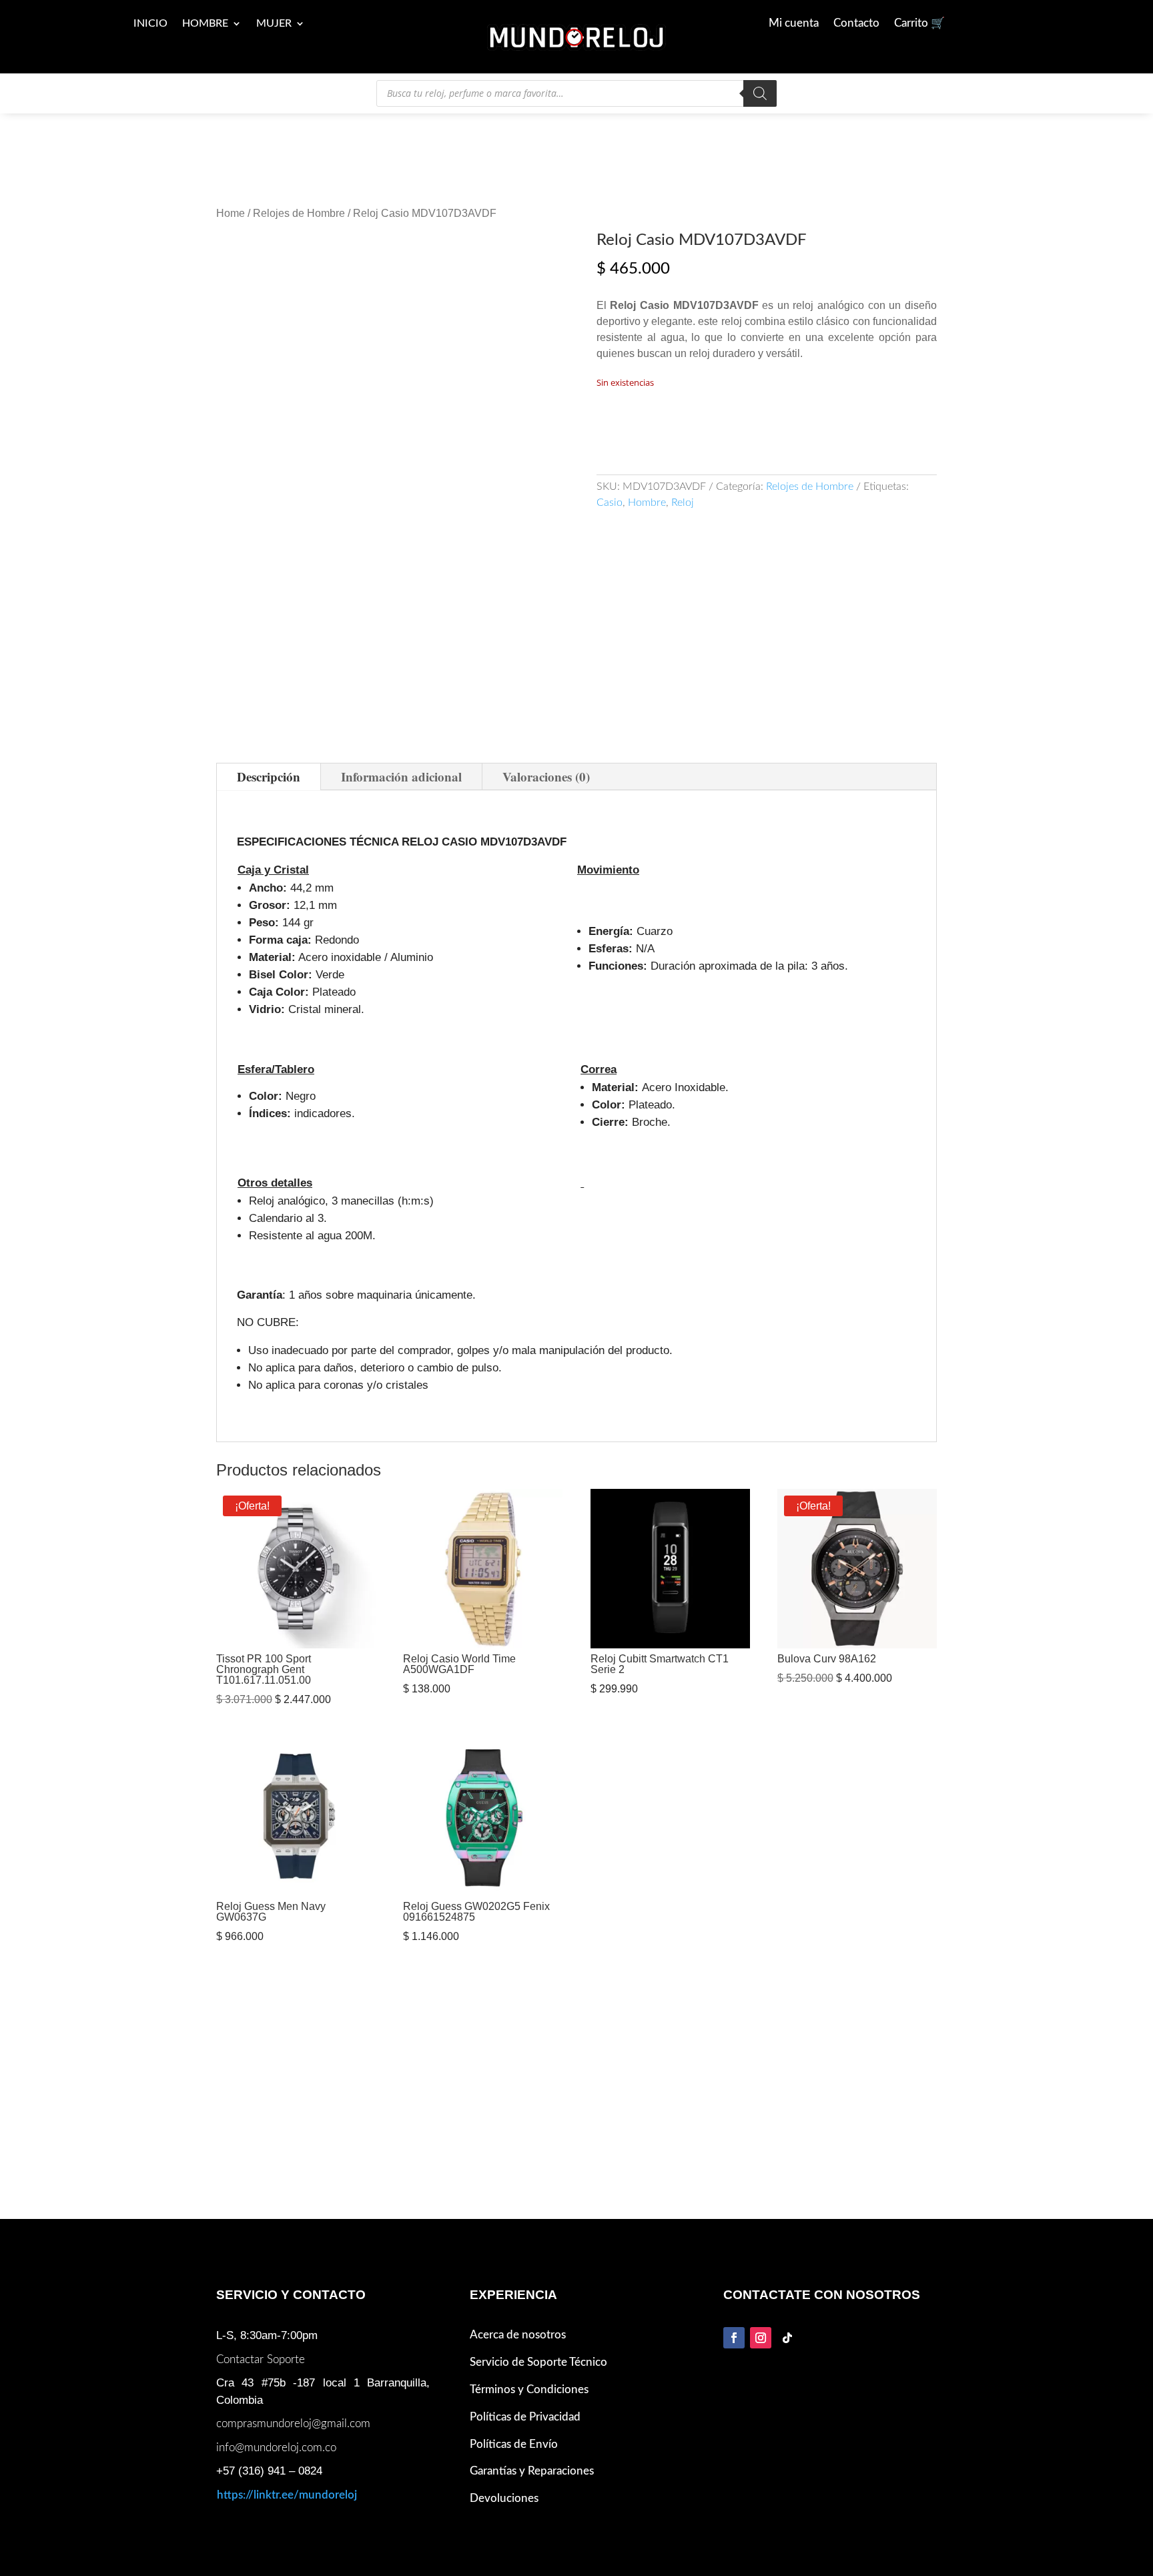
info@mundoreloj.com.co (276, 2448)
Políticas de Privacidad (525, 2417)
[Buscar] (760, 93)
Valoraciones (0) (546, 776)
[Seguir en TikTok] (787, 2338)
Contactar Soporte (261, 2359)
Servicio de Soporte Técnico (538, 2362)
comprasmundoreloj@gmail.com (293, 2424)
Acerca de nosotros (518, 2335)
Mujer (274, 24)
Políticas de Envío (514, 2444)
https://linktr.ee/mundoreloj (287, 2495)
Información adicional (401, 776)
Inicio (150, 24)
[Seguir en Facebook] (734, 2338)
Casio (610, 503)
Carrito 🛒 (919, 24)
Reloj (683, 503)
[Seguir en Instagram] (761, 2338)
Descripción (269, 776)
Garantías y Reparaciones (532, 2471)
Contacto (856, 24)
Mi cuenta (794, 24)
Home (231, 213)
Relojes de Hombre (299, 213)
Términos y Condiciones (529, 2389)
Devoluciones (504, 2498)
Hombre (205, 24)
